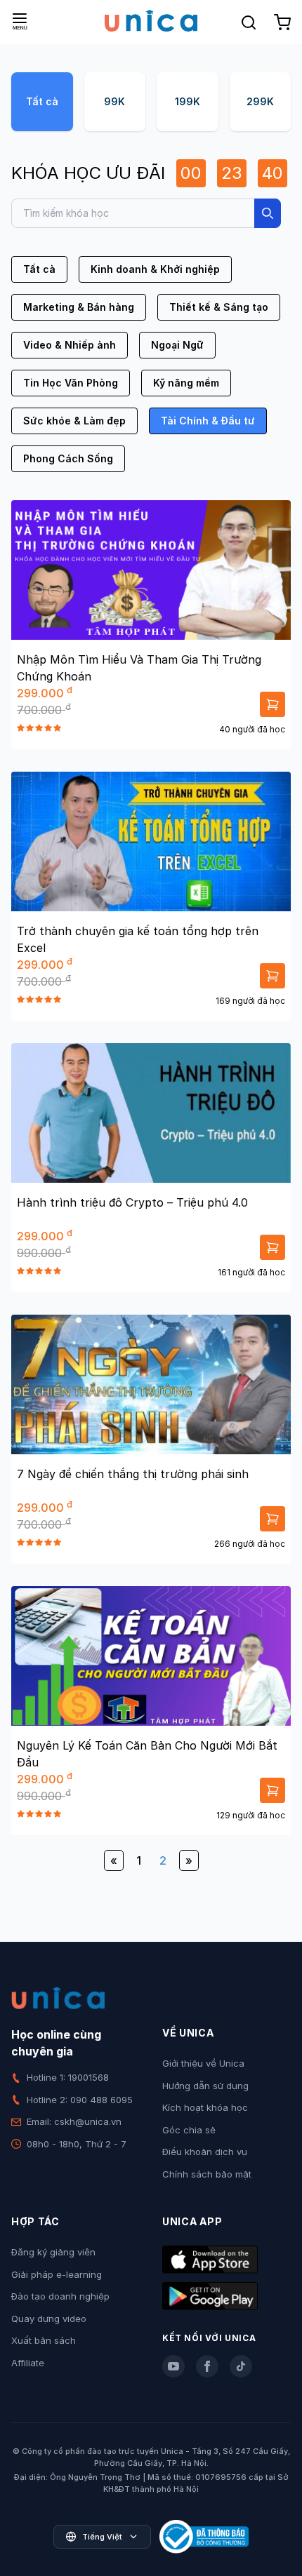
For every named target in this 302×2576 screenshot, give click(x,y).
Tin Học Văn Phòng (71, 383)
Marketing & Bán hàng (79, 307)
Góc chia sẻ (189, 2130)
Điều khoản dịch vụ (205, 2152)
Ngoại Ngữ (177, 345)
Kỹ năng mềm (186, 383)
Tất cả (42, 101)
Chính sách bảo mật (207, 2174)
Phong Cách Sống (68, 458)
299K (260, 101)
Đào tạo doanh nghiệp (60, 2296)
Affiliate (28, 2363)
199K (188, 101)
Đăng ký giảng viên (53, 2252)
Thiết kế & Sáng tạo (219, 307)
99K (114, 101)
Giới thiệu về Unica (203, 2063)
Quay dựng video (49, 2319)
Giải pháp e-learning (57, 2274)
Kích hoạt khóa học (205, 2107)
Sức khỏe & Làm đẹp (74, 421)
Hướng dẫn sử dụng (205, 2086)
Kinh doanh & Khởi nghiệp (155, 269)
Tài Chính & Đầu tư (208, 421)
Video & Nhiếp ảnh (70, 345)
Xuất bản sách (44, 2340)
